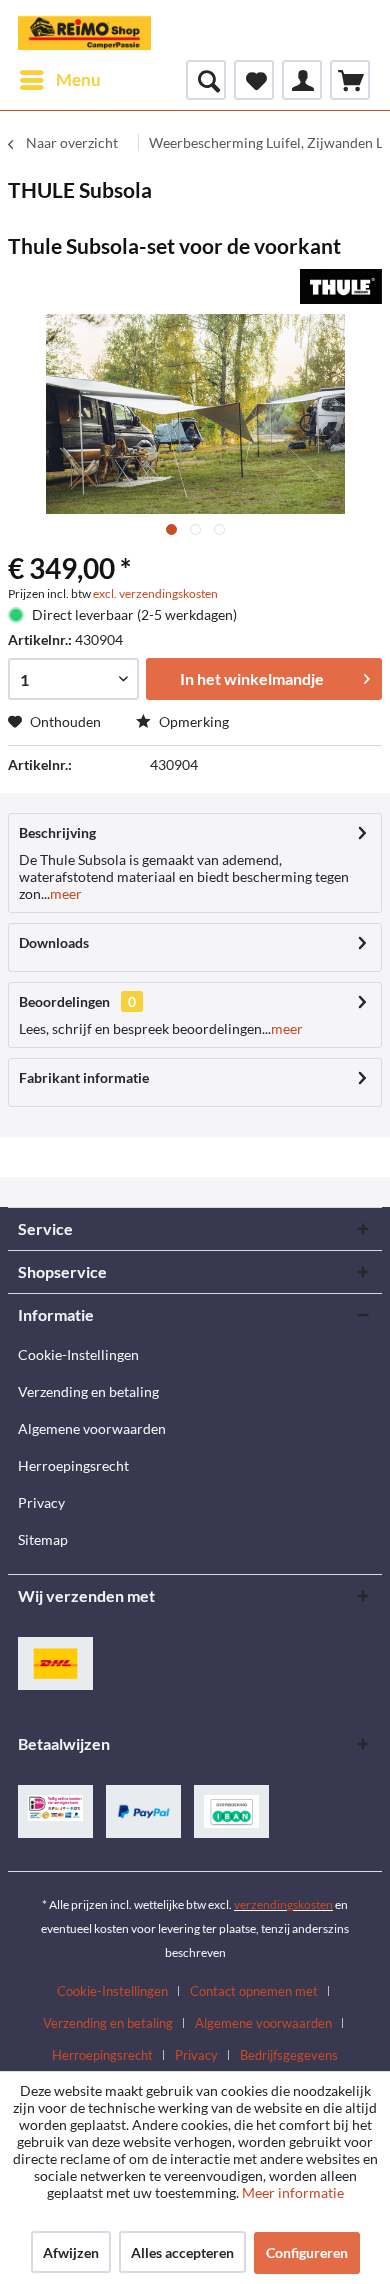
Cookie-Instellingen (78, 1354)
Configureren (307, 2252)
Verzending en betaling (88, 1391)
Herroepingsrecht (73, 1465)
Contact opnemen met (254, 1991)
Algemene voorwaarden (92, 1428)
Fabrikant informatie (84, 1077)
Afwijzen (71, 2252)
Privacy (41, 1502)
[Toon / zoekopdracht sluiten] (206, 80)
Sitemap (43, 1539)
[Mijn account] (302, 80)
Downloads (54, 942)
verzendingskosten (283, 1904)
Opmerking (192, 721)
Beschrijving (57, 832)
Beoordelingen (64, 1001)
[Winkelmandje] (350, 80)
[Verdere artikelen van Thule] (341, 286)
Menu (78, 79)
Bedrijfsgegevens (289, 2055)
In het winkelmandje (252, 678)
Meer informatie (293, 2192)
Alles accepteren (182, 2252)
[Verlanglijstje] (254, 80)
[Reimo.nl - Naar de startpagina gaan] (84, 30)
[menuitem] (59, 80)
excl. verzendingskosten (155, 593)
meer (66, 893)
